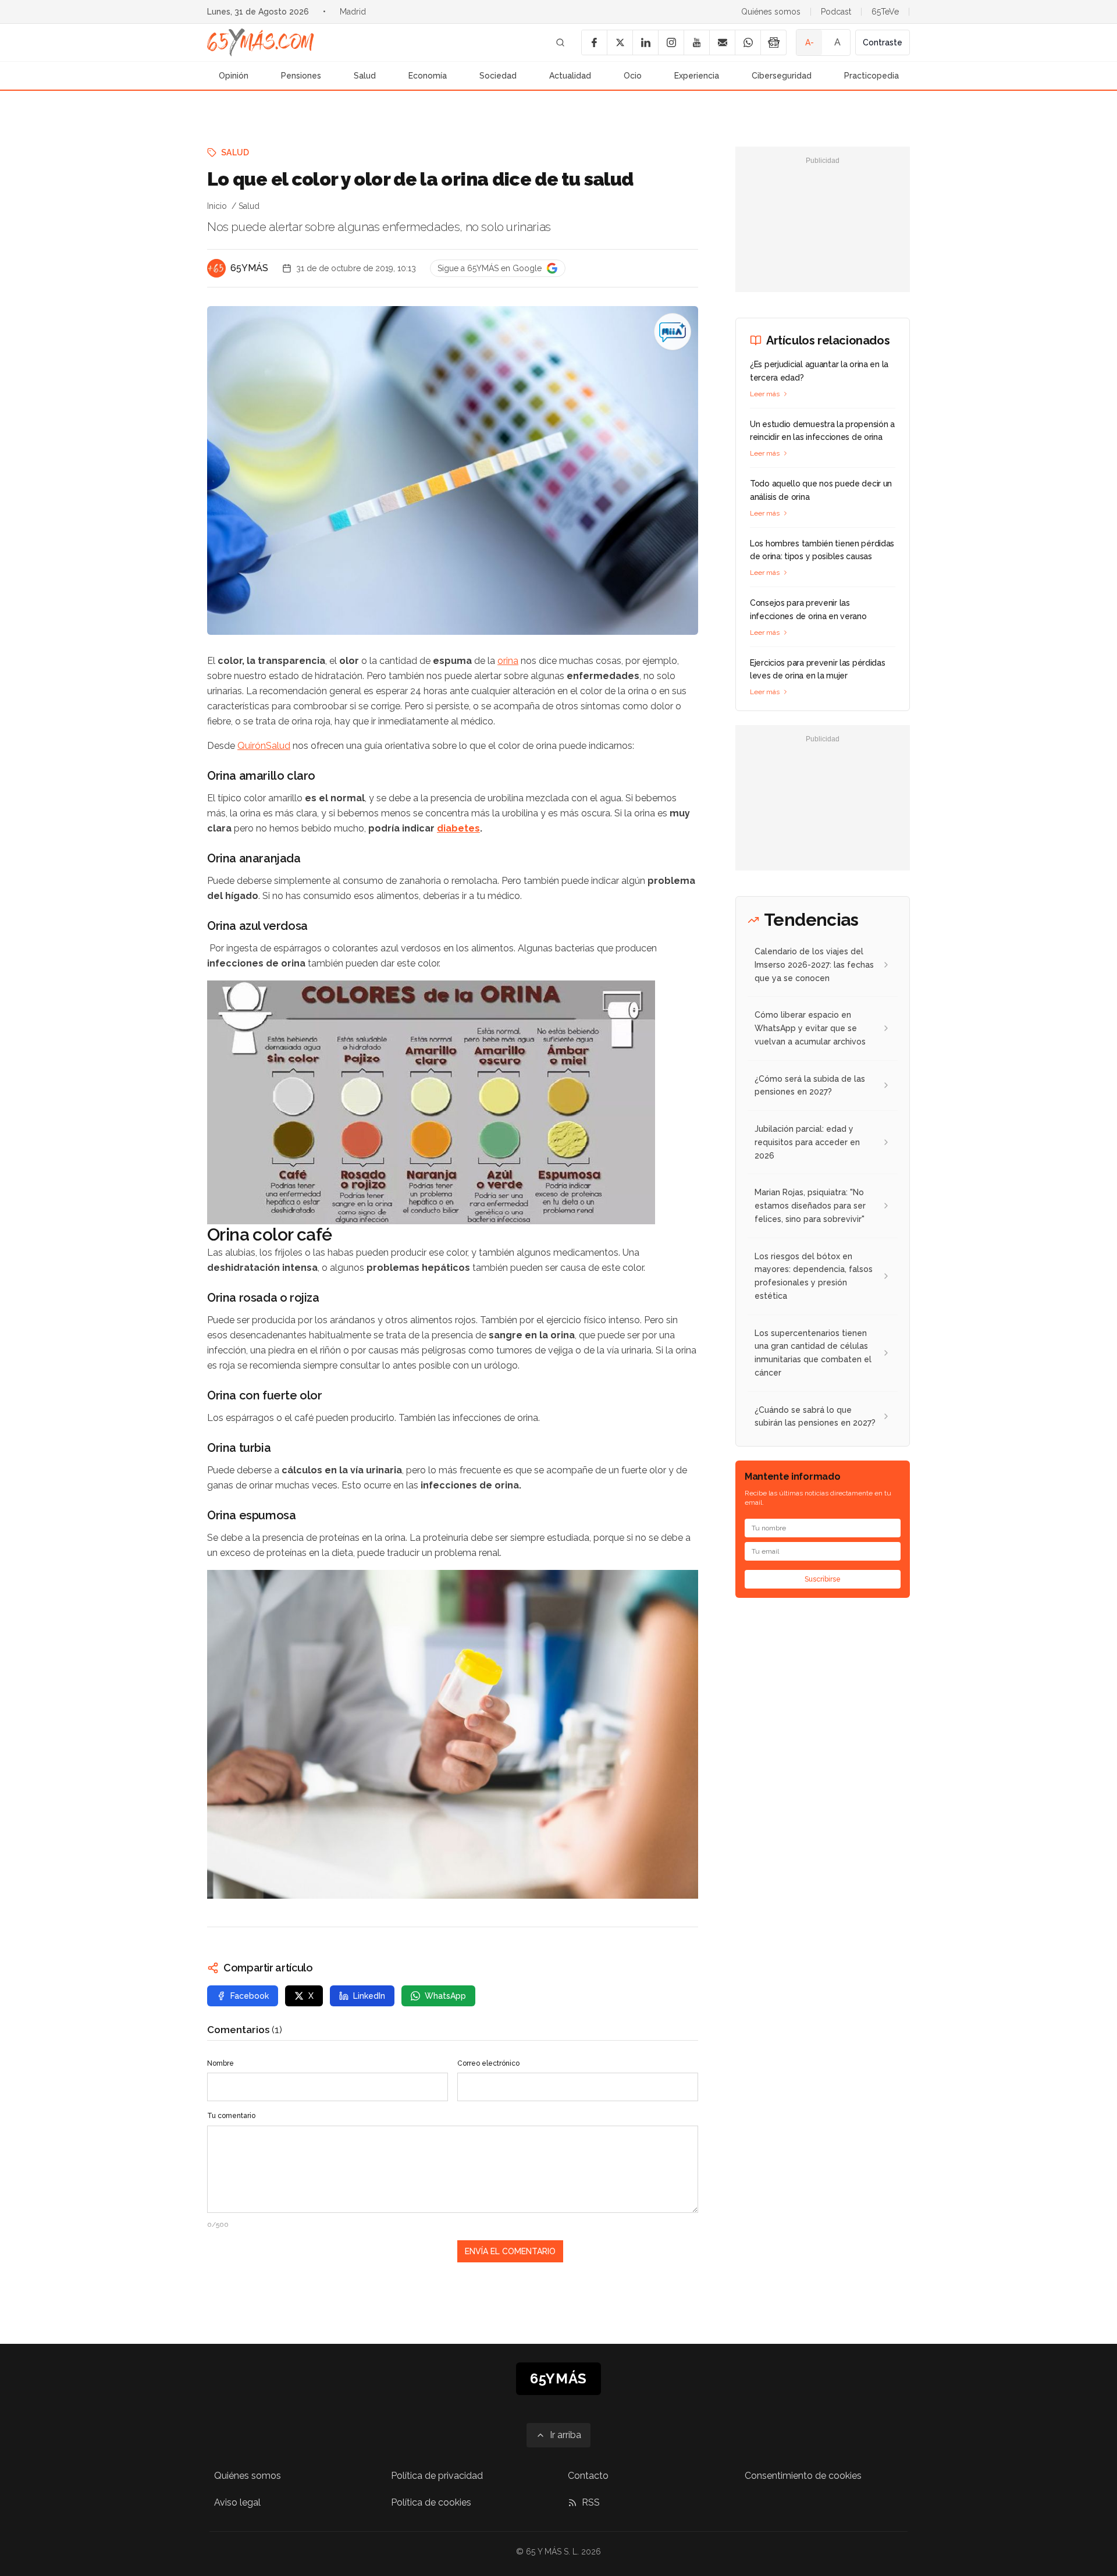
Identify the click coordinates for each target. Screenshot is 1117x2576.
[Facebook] (594, 42)
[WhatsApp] (748, 42)
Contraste (883, 42)
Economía (428, 76)
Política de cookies (431, 2502)
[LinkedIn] (645, 42)
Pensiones (301, 76)
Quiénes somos (771, 12)
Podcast (836, 12)
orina (508, 661)
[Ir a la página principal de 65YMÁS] (261, 42)
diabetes (458, 828)
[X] (620, 42)
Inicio (217, 206)
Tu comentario (231, 2116)
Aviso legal (237, 2502)
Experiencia (697, 76)
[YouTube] (696, 42)
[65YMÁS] (216, 268)
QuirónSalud (264, 746)
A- (810, 42)
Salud (365, 76)
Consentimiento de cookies (803, 2476)
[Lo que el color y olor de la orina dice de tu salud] (673, 332)
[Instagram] (671, 42)
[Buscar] (560, 42)
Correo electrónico (488, 2063)
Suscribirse (823, 1579)
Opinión (234, 76)
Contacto (588, 2476)
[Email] (722, 42)
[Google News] (773, 42)
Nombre (220, 2063)
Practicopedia (871, 76)
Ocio (633, 76)
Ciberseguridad (782, 76)
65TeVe (885, 12)
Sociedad (498, 76)
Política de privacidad (437, 2476)
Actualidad (570, 76)
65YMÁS (249, 268)
